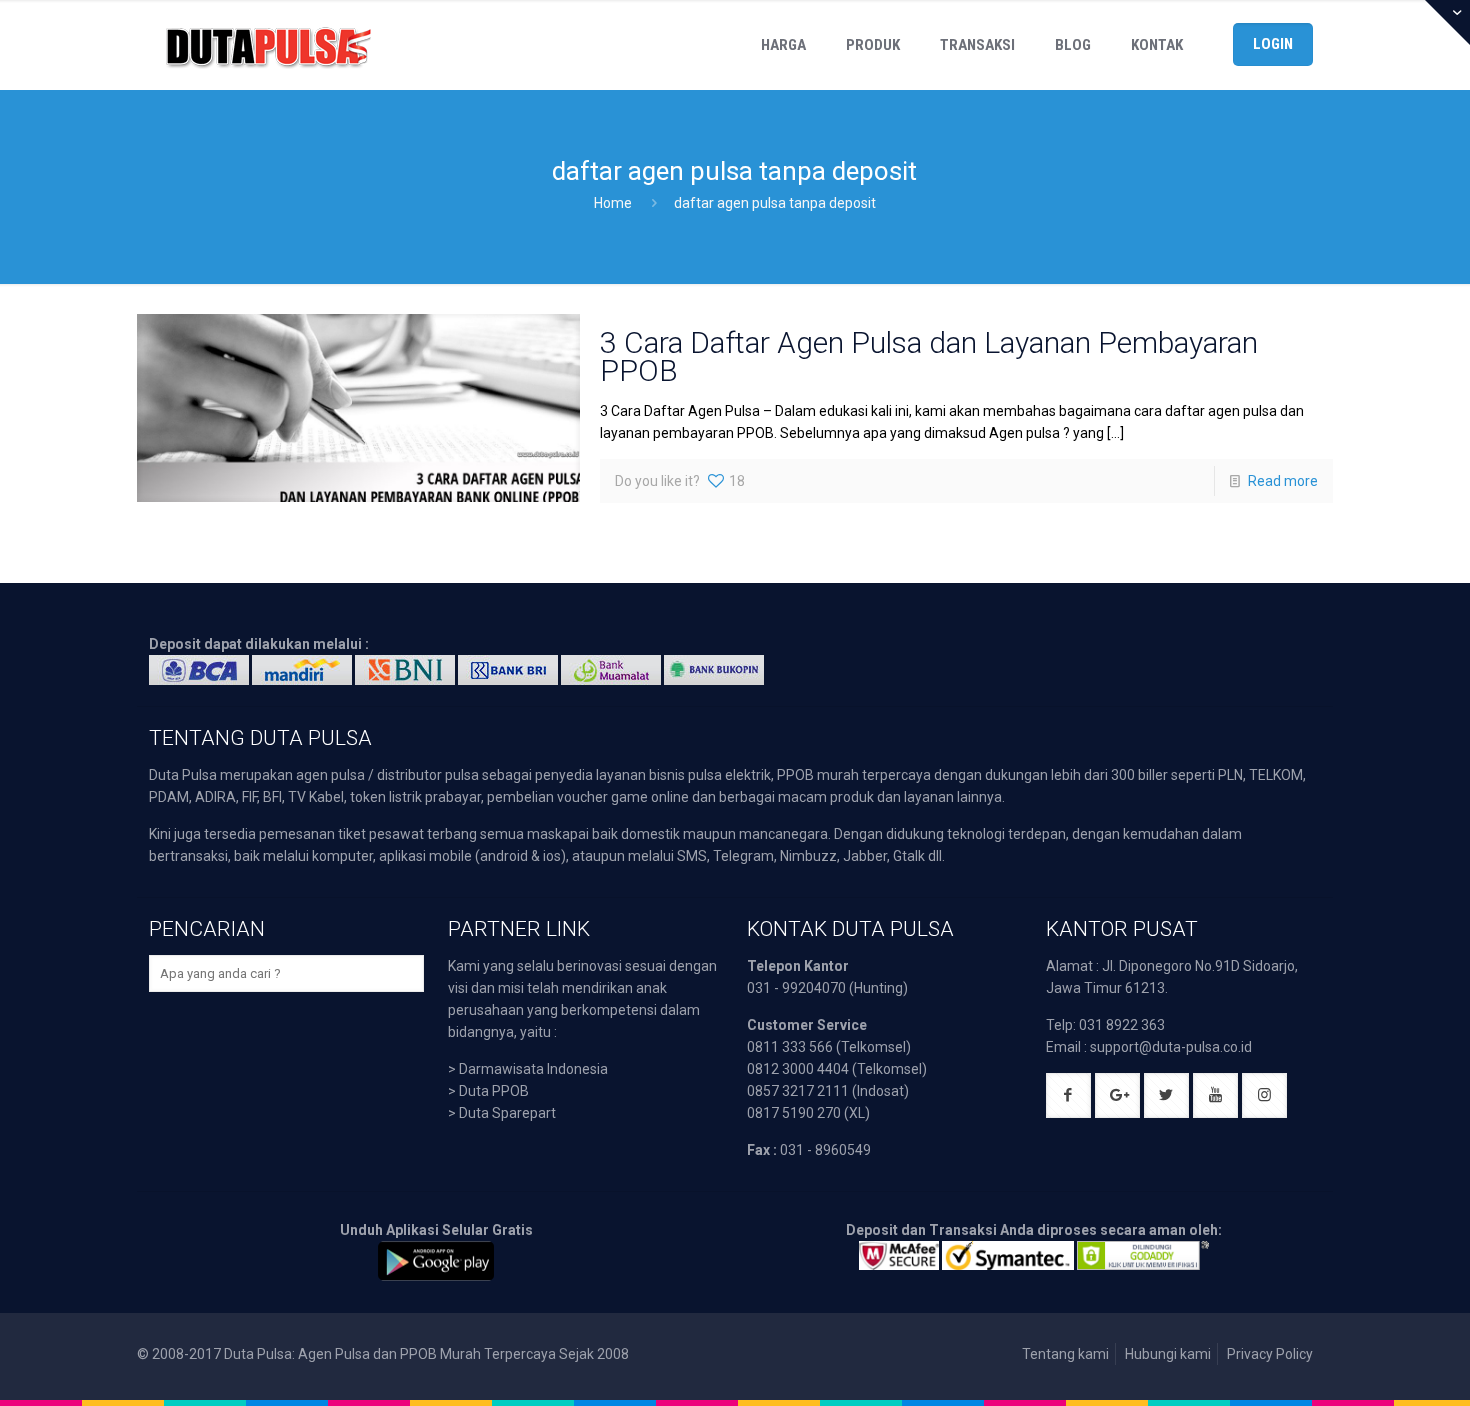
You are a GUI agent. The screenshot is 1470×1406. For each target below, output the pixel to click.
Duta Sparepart (507, 1113)
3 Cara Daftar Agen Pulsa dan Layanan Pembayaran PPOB (929, 356)
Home (613, 203)
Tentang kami (1065, 1354)
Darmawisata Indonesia (533, 1069)
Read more (1283, 481)
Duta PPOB (494, 1091)
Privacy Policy (1270, 1354)
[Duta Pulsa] (268, 45)
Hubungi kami (1168, 1354)
